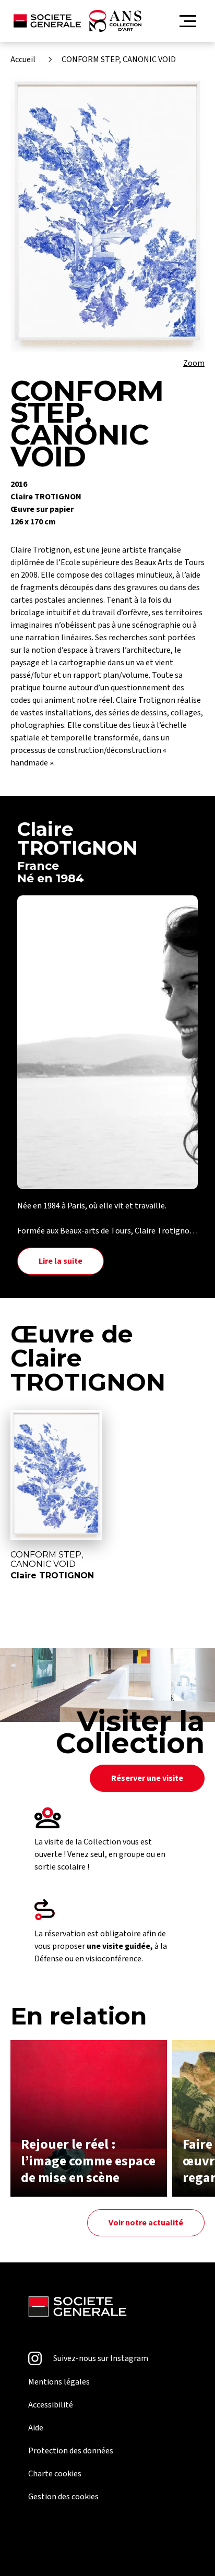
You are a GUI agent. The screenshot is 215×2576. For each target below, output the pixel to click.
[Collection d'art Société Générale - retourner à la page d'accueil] (77, 21)
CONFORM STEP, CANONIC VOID (119, 59)
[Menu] (188, 21)
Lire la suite (61, 1261)
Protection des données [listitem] (71, 2451)
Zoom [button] (194, 363)
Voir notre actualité (146, 2223)
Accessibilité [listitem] (51, 2405)
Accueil (23, 59)
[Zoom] (107, 214)
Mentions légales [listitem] (59, 2382)
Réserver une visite (147, 1778)
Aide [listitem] (36, 2428)
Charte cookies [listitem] (55, 2474)
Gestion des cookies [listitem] (63, 2497)
